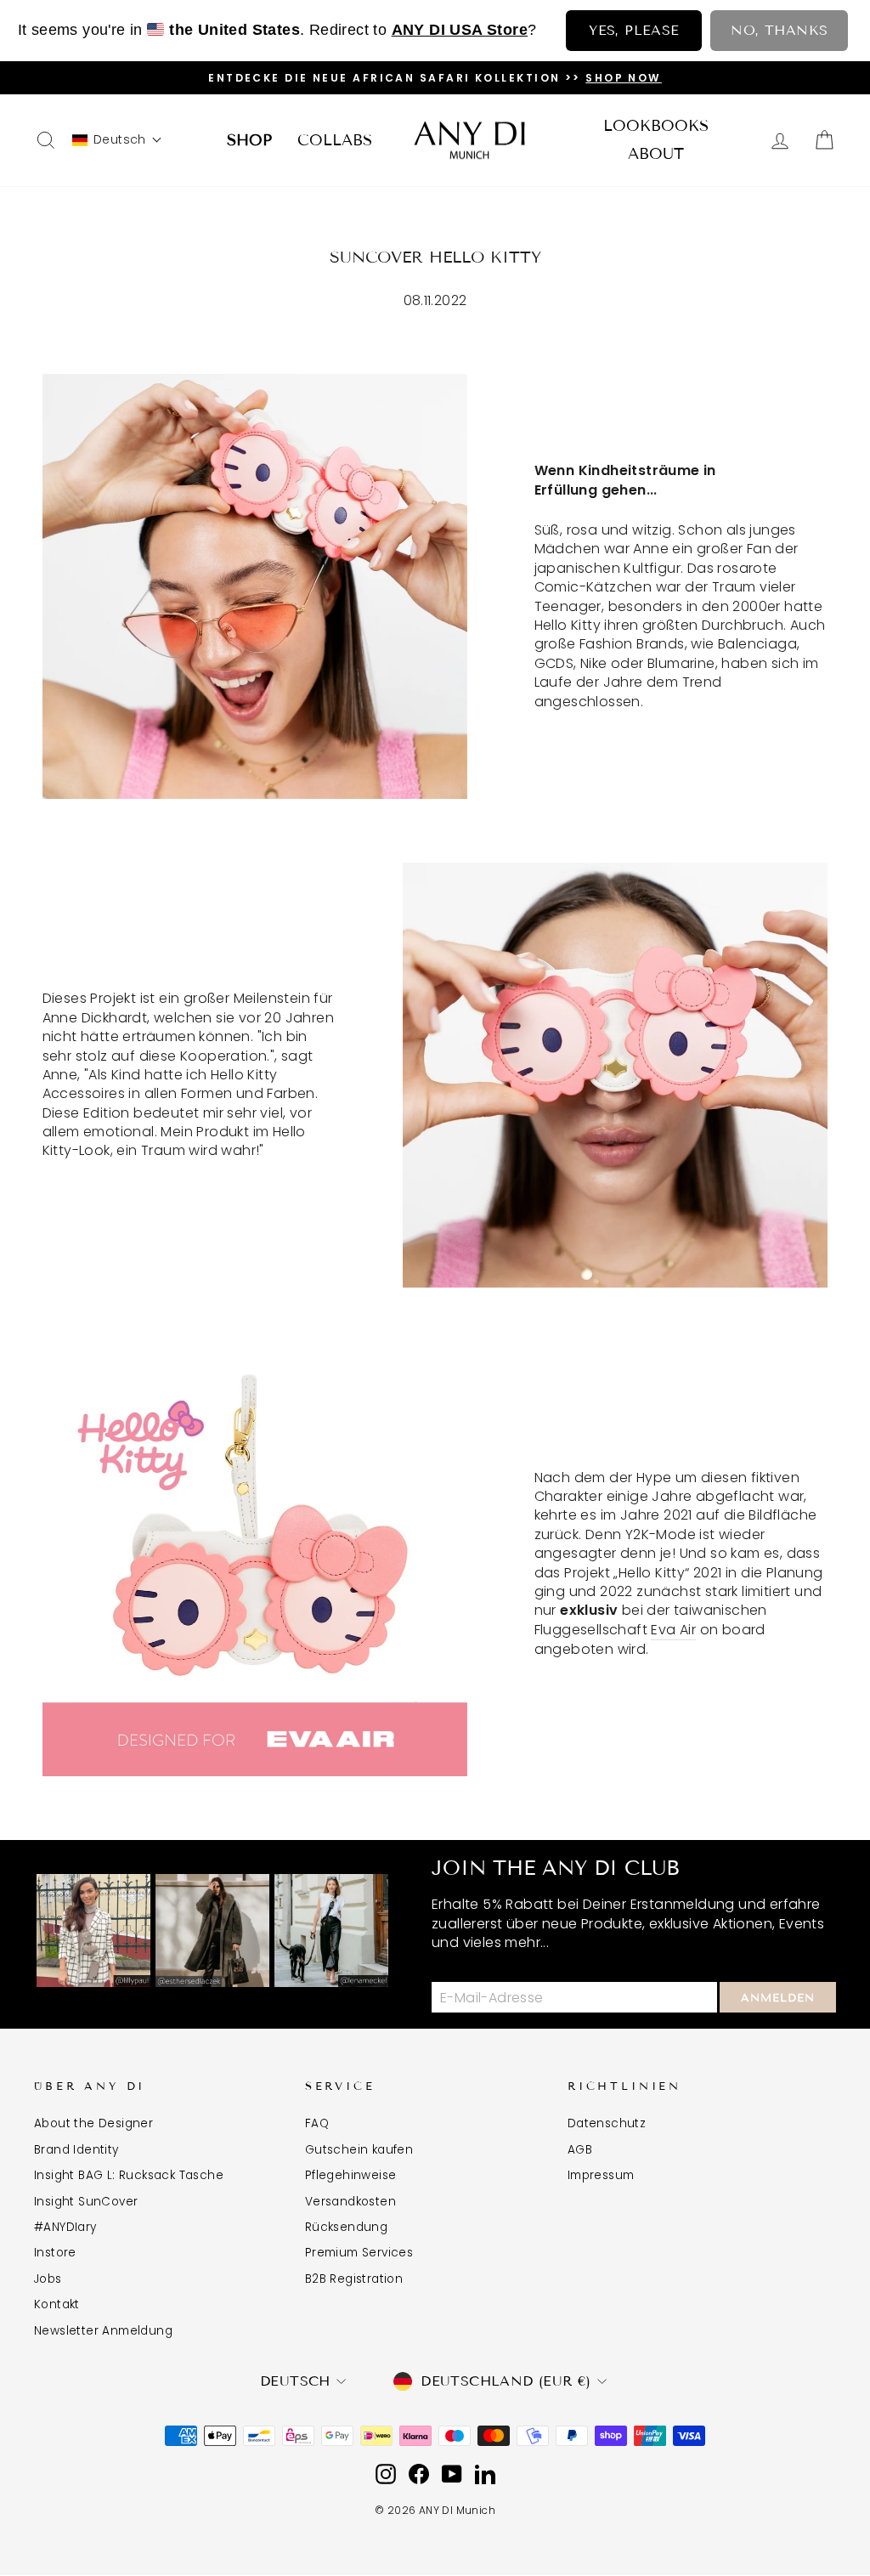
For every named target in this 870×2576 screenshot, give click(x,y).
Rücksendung (346, 2227)
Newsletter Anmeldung (103, 2331)
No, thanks (779, 30)
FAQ (317, 2123)
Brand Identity (76, 2150)
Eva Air (673, 1630)
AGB (580, 2150)
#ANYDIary (65, 2227)
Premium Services (359, 2253)
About (656, 154)
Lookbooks (656, 126)
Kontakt (57, 2304)
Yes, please (634, 30)
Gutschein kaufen (359, 2150)
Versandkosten (350, 2202)
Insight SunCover (86, 2202)
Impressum (601, 2175)
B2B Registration (354, 2279)
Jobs (48, 2279)
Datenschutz (607, 2123)
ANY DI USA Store (460, 30)
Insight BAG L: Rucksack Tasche (129, 2175)
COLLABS (335, 140)
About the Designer (93, 2123)
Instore (55, 2253)
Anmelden (778, 1998)
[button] (117, 140)
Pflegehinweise (351, 2175)
